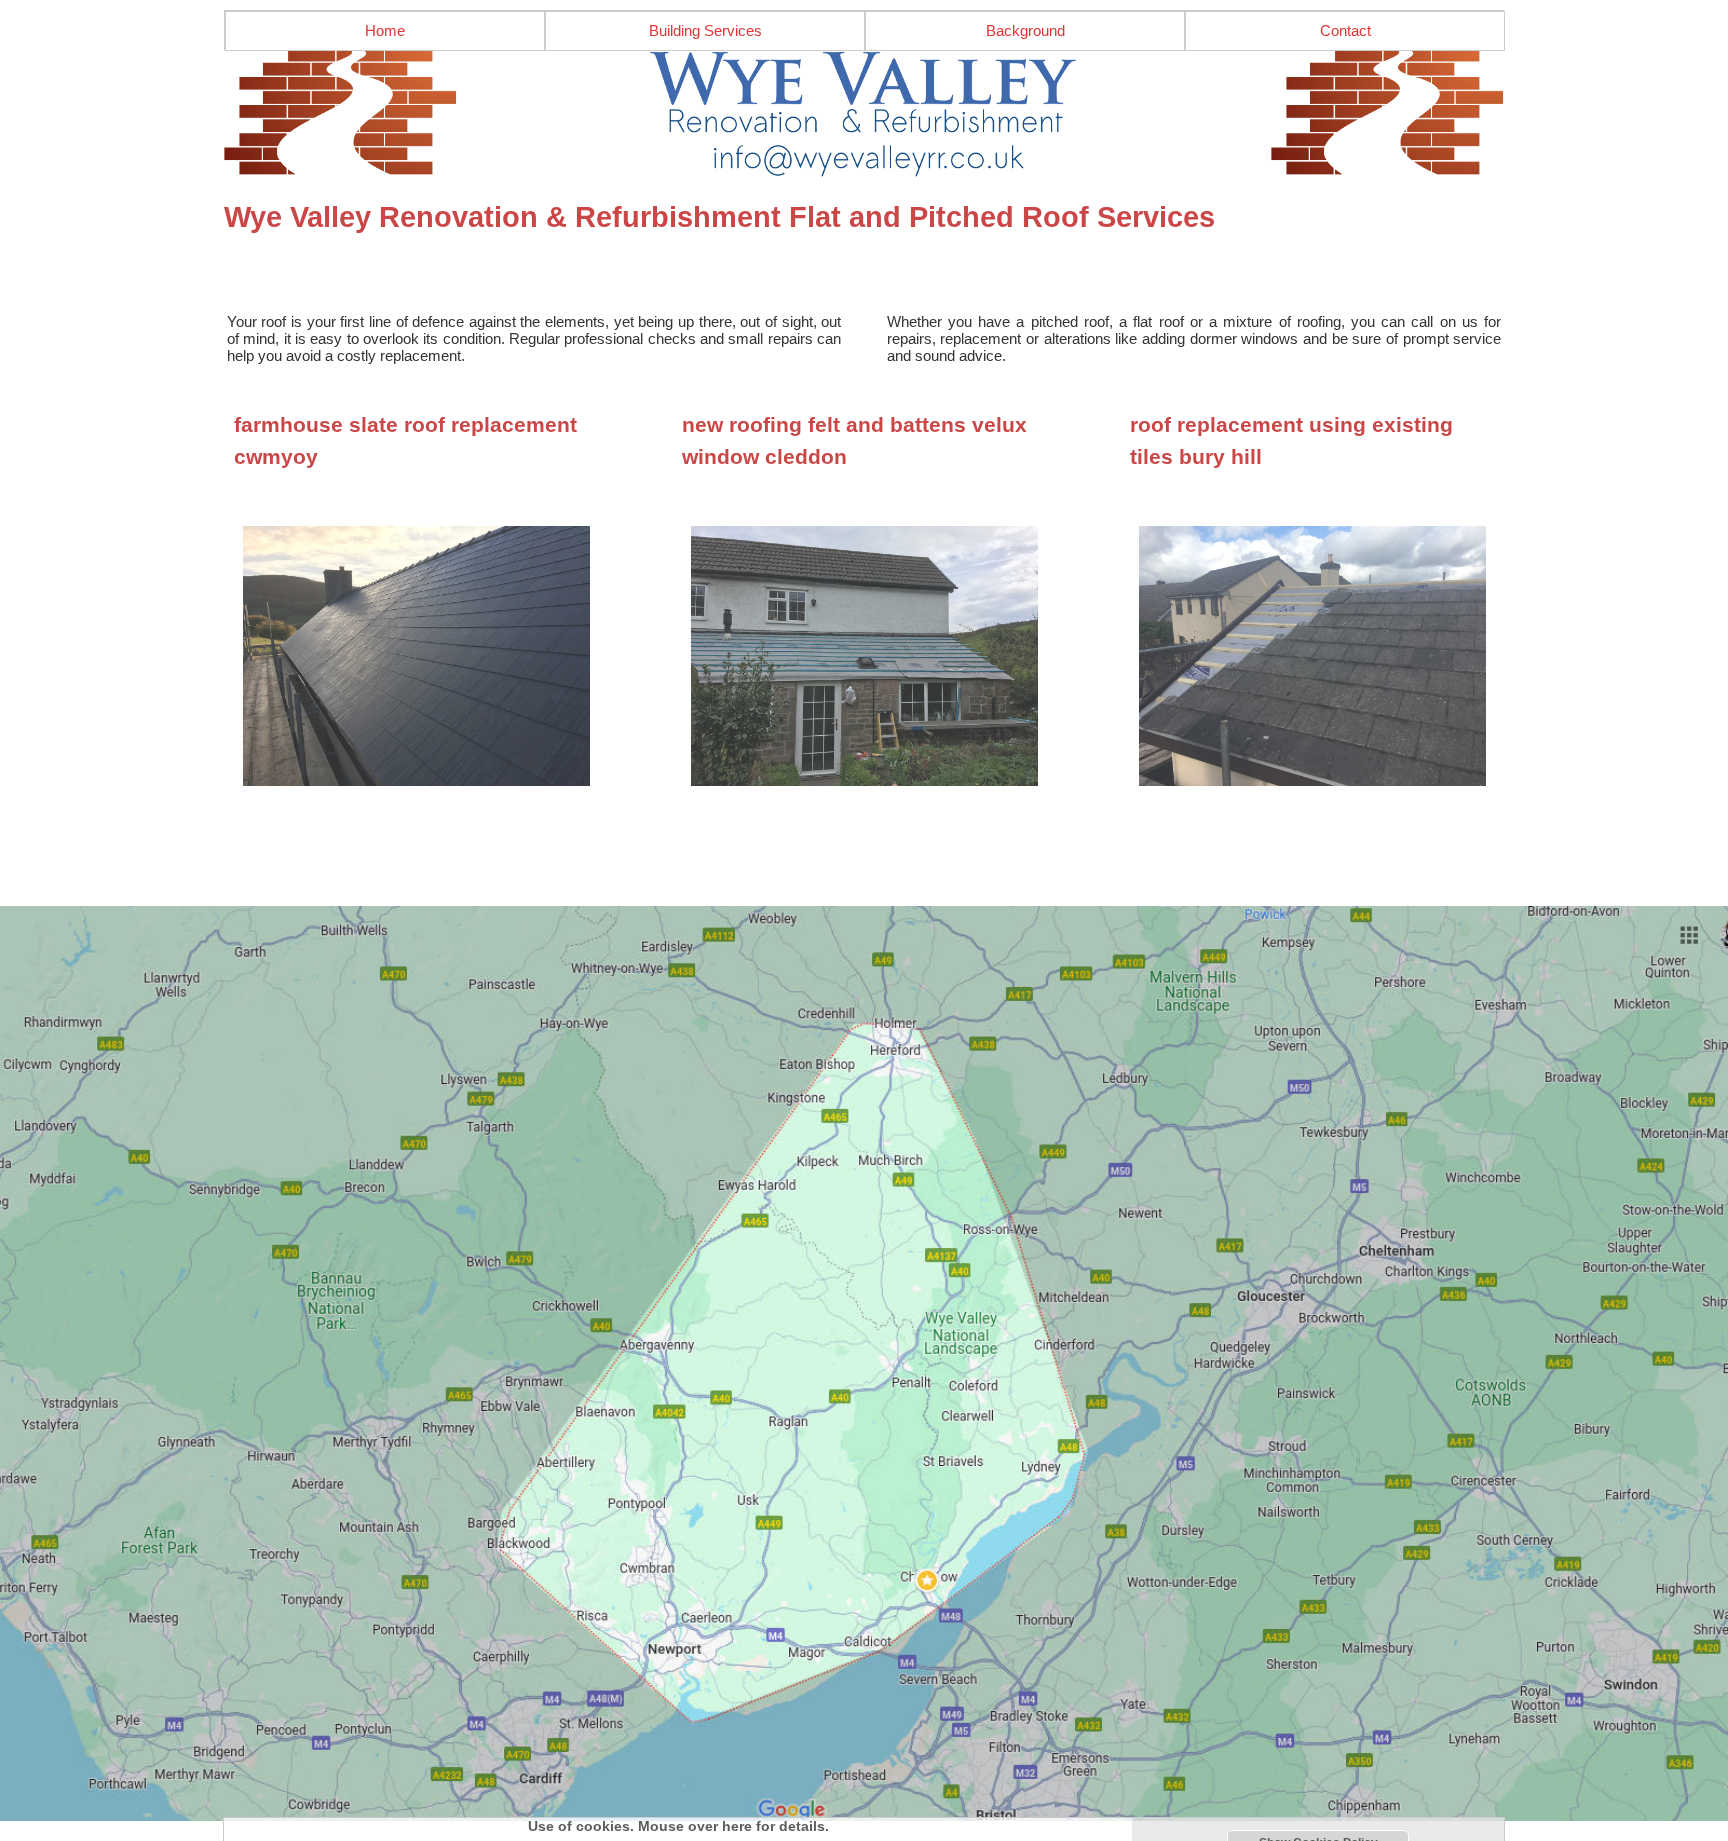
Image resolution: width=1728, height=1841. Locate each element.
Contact (1345, 30)
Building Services (705, 30)
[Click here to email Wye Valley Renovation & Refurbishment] (864, 114)
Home (385, 30)
